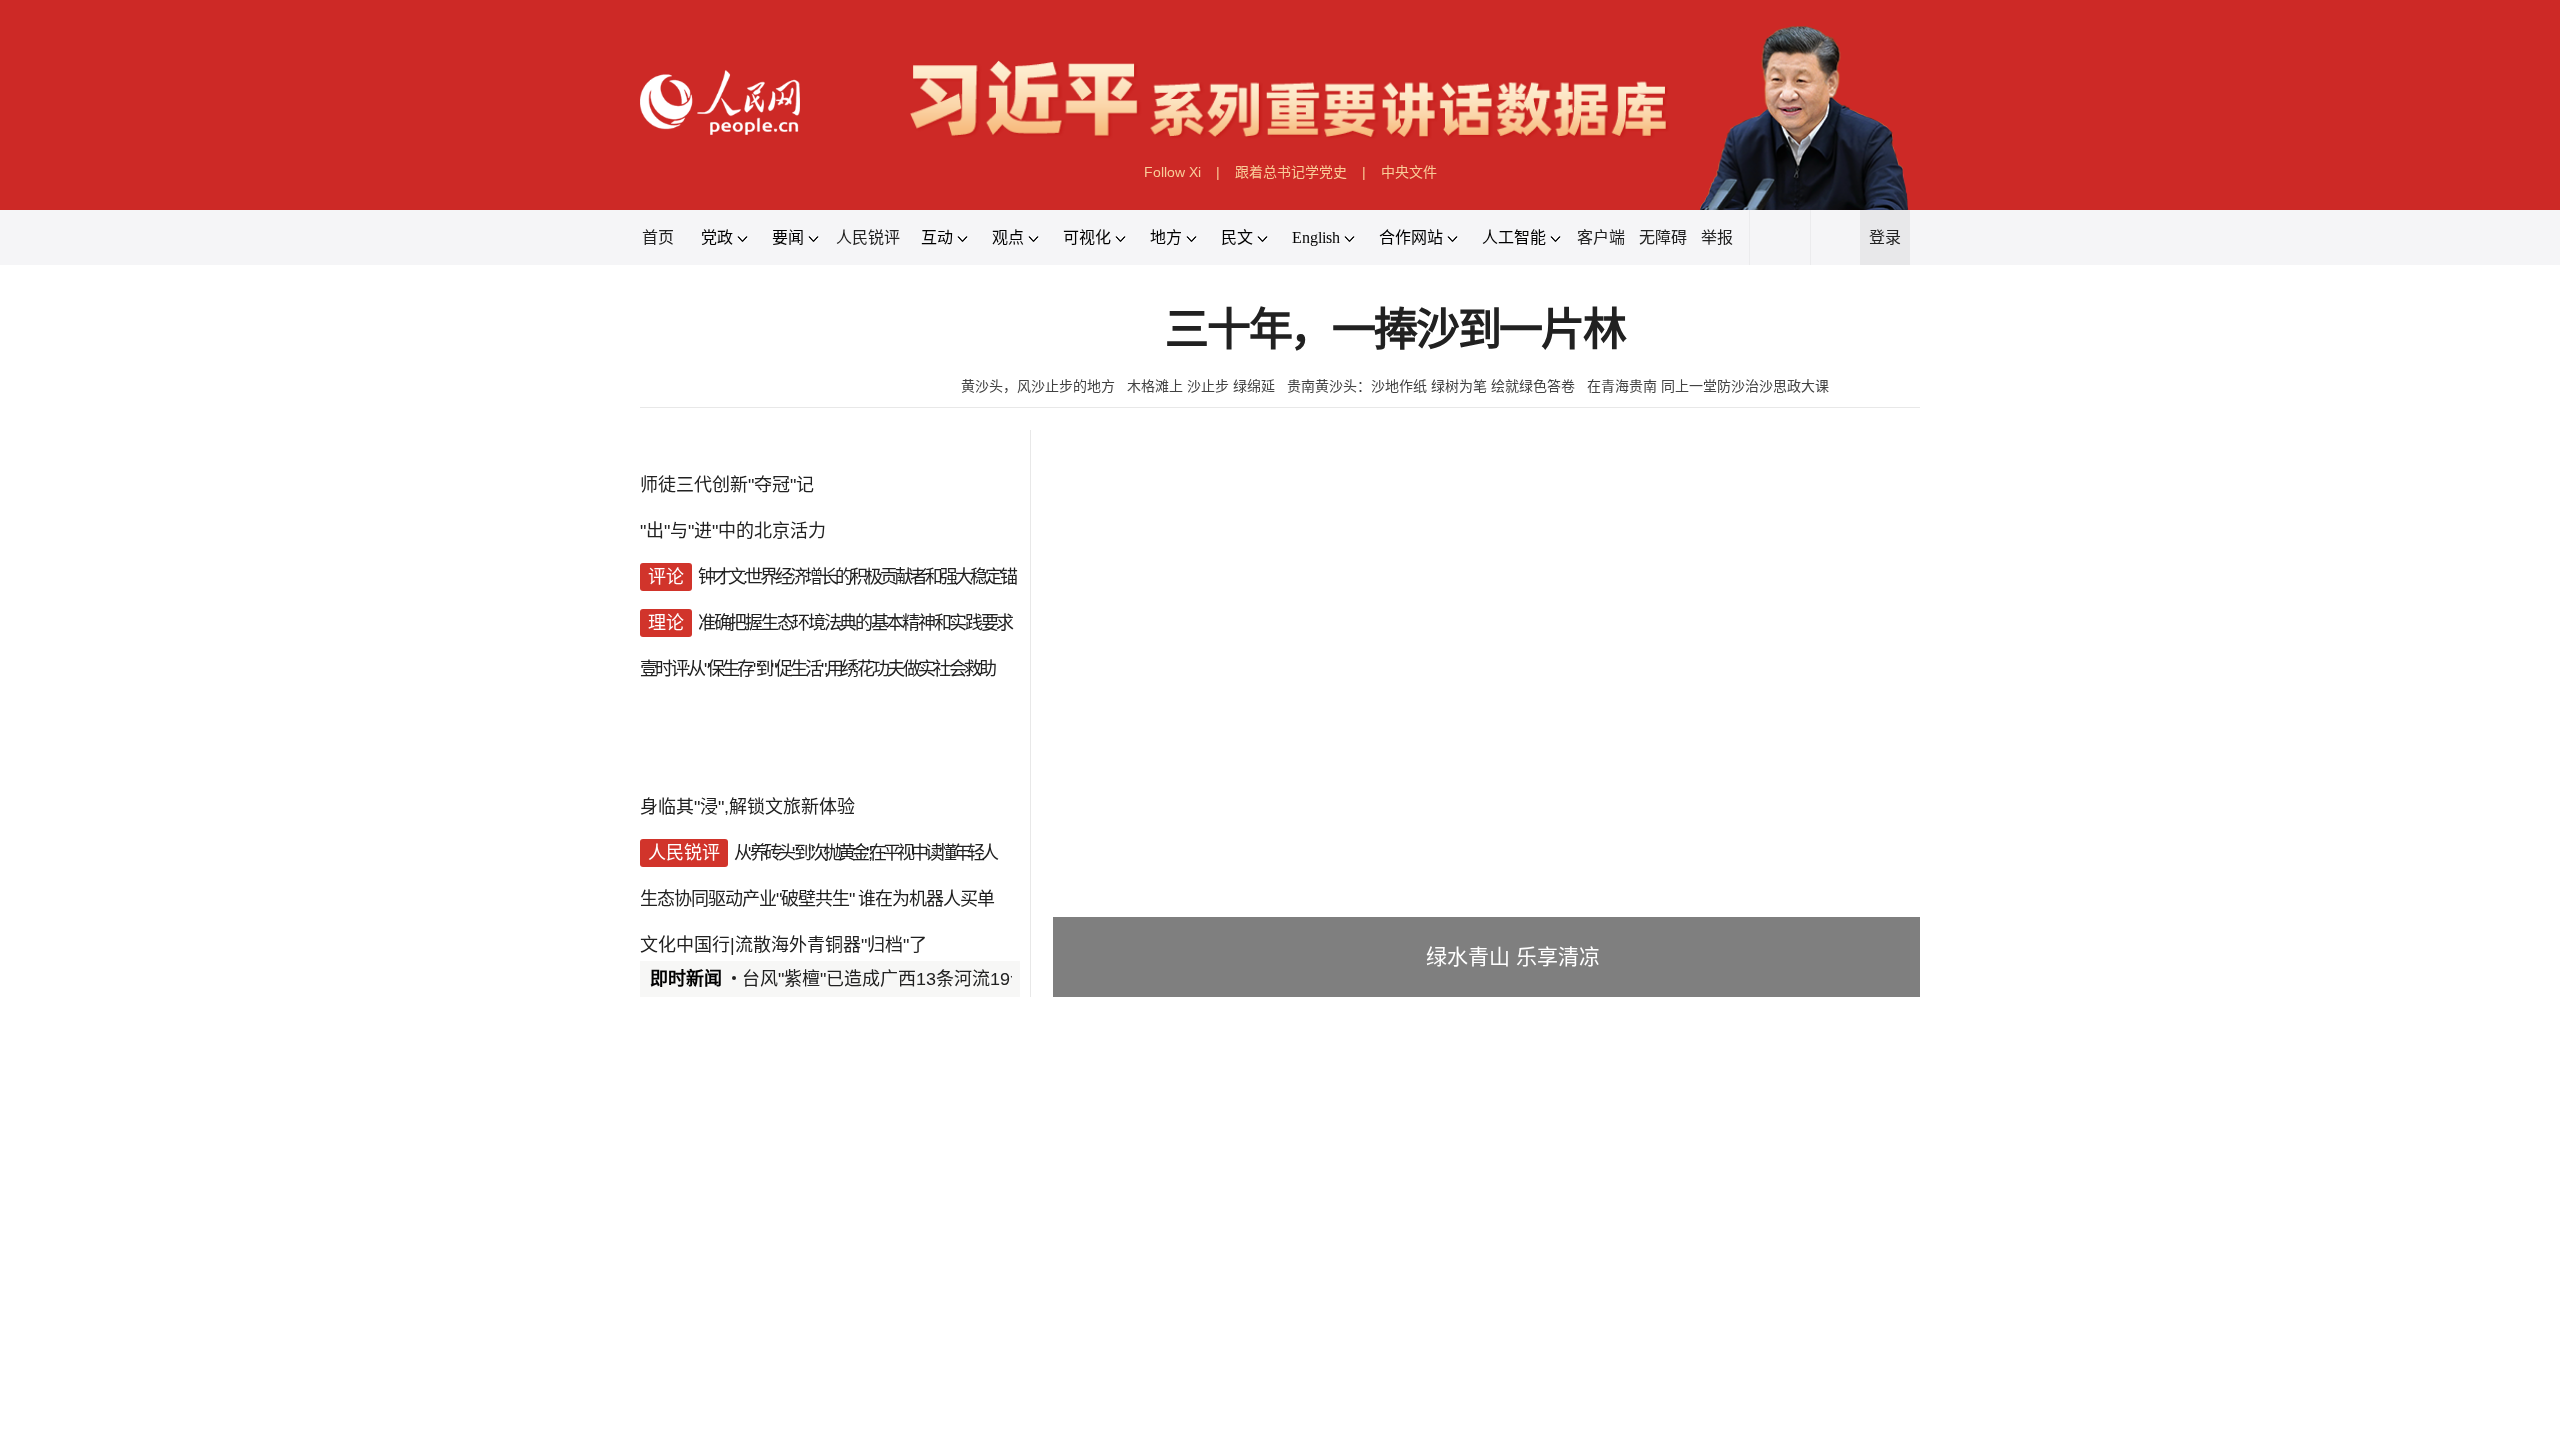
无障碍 (1663, 237)
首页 (658, 237)
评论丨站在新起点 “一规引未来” (1244, 1361)
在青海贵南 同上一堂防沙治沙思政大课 (1708, 386)
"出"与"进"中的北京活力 (733, 531)
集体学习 (859, 1362)
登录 (1885, 237)
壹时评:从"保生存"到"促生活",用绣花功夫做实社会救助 (817, 669)
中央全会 (679, 1362)
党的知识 (1023, 1362)
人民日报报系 (706, 1090)
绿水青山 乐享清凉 (1513, 956)
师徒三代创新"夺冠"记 (727, 485)
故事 (816, 1316)
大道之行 (1040, 1316)
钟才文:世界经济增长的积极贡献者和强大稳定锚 (856, 577)
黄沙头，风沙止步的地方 (1038, 386)
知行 (752, 1316)
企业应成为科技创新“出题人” (854, 1425)
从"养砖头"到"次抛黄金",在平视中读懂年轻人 (864, 853)
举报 (1717, 237)
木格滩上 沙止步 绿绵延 (1201, 386)
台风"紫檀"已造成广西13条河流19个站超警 (912, 979)
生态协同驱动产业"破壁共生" (747, 899)
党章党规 (941, 1362)
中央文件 (1409, 172)
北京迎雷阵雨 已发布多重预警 (1516, 1361)
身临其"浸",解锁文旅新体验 (747, 807)
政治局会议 (769, 1362)
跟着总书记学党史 (1291, 172)
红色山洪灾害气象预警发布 (1506, 1239)
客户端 (1601, 237)
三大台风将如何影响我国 (1498, 1215)
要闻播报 (1164, 1090)
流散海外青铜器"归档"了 (831, 945)
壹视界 (952, 1316)
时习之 (680, 1316)
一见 (880, 1316)
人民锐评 (868, 237)
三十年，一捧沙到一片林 (1395, 330)
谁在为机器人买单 (926, 899)
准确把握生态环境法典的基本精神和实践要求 (855, 623)
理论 (699, 1425)
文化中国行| (687, 945)
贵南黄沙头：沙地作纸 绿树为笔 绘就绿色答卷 (1431, 386)
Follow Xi (1172, 172)
